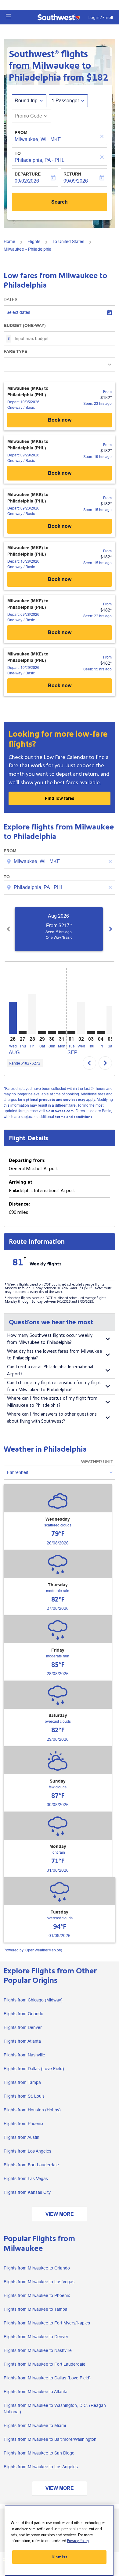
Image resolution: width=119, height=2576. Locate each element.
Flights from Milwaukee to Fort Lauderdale (45, 2364)
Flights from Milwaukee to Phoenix (37, 2295)
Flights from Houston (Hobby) (32, 2110)
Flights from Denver (23, 2027)
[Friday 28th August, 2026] (32, 1014)
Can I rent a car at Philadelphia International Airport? (50, 1370)
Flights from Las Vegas (26, 2179)
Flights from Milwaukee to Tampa (36, 2309)
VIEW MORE (60, 2214)
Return (72, 174)
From (21, 132)
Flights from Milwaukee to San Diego (39, 2453)
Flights (34, 241)
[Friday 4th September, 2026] (101, 1032)
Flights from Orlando (23, 2014)
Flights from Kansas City (27, 2192)
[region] (59, 2540)
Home (9, 241)
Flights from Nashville (24, 2055)
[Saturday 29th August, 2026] (42, 1032)
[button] (8, 16)
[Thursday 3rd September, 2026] (91, 1032)
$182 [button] (97, 78)
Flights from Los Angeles (27, 2151)
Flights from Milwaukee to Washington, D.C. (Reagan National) (55, 2409)
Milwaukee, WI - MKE (38, 139)
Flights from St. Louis (24, 2096)
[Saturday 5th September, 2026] (110, 1020)
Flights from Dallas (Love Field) (34, 2069)
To (18, 153)
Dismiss (60, 2557)
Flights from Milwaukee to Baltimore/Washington (50, 2439)
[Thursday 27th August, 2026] (23, 1032)
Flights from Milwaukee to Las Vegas (39, 2282)
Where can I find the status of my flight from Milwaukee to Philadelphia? (52, 1402)
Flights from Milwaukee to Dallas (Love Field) (47, 2378)
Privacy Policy (78, 2541)
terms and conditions (74, 1117)
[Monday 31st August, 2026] (62, 1032)
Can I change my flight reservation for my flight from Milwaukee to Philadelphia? (54, 1386)
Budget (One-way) (25, 325)
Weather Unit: (97, 1462)
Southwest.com (60, 1111)
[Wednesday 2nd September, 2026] (81, 1018)
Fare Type (15, 351)
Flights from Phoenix (23, 2124)
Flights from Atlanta (22, 2041)
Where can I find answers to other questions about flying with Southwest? (52, 1418)
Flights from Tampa (22, 2082)
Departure (28, 174)
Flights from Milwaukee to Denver (36, 2337)
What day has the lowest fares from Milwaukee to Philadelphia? (55, 1355)
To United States (68, 241)
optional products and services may (54, 1100)
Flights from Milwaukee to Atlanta (36, 2392)
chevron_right (110, 929)
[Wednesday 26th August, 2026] (13, 1018)
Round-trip (26, 101)
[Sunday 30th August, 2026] (52, 1032)
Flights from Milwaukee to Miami (35, 2425)
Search (60, 202)
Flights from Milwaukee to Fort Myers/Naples (47, 2323)
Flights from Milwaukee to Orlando (37, 2268)
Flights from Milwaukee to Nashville (38, 2350)
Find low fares (60, 798)
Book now (60, 420)
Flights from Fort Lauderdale (31, 2165)
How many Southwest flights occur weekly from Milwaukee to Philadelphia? (50, 1339)
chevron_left (9, 929)
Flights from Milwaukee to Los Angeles (41, 2467)
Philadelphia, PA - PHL (40, 160)
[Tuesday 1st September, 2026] (71, 1032)
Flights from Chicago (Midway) (33, 2000)
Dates (11, 299)
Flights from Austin (22, 2137)
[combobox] (60, 862)
